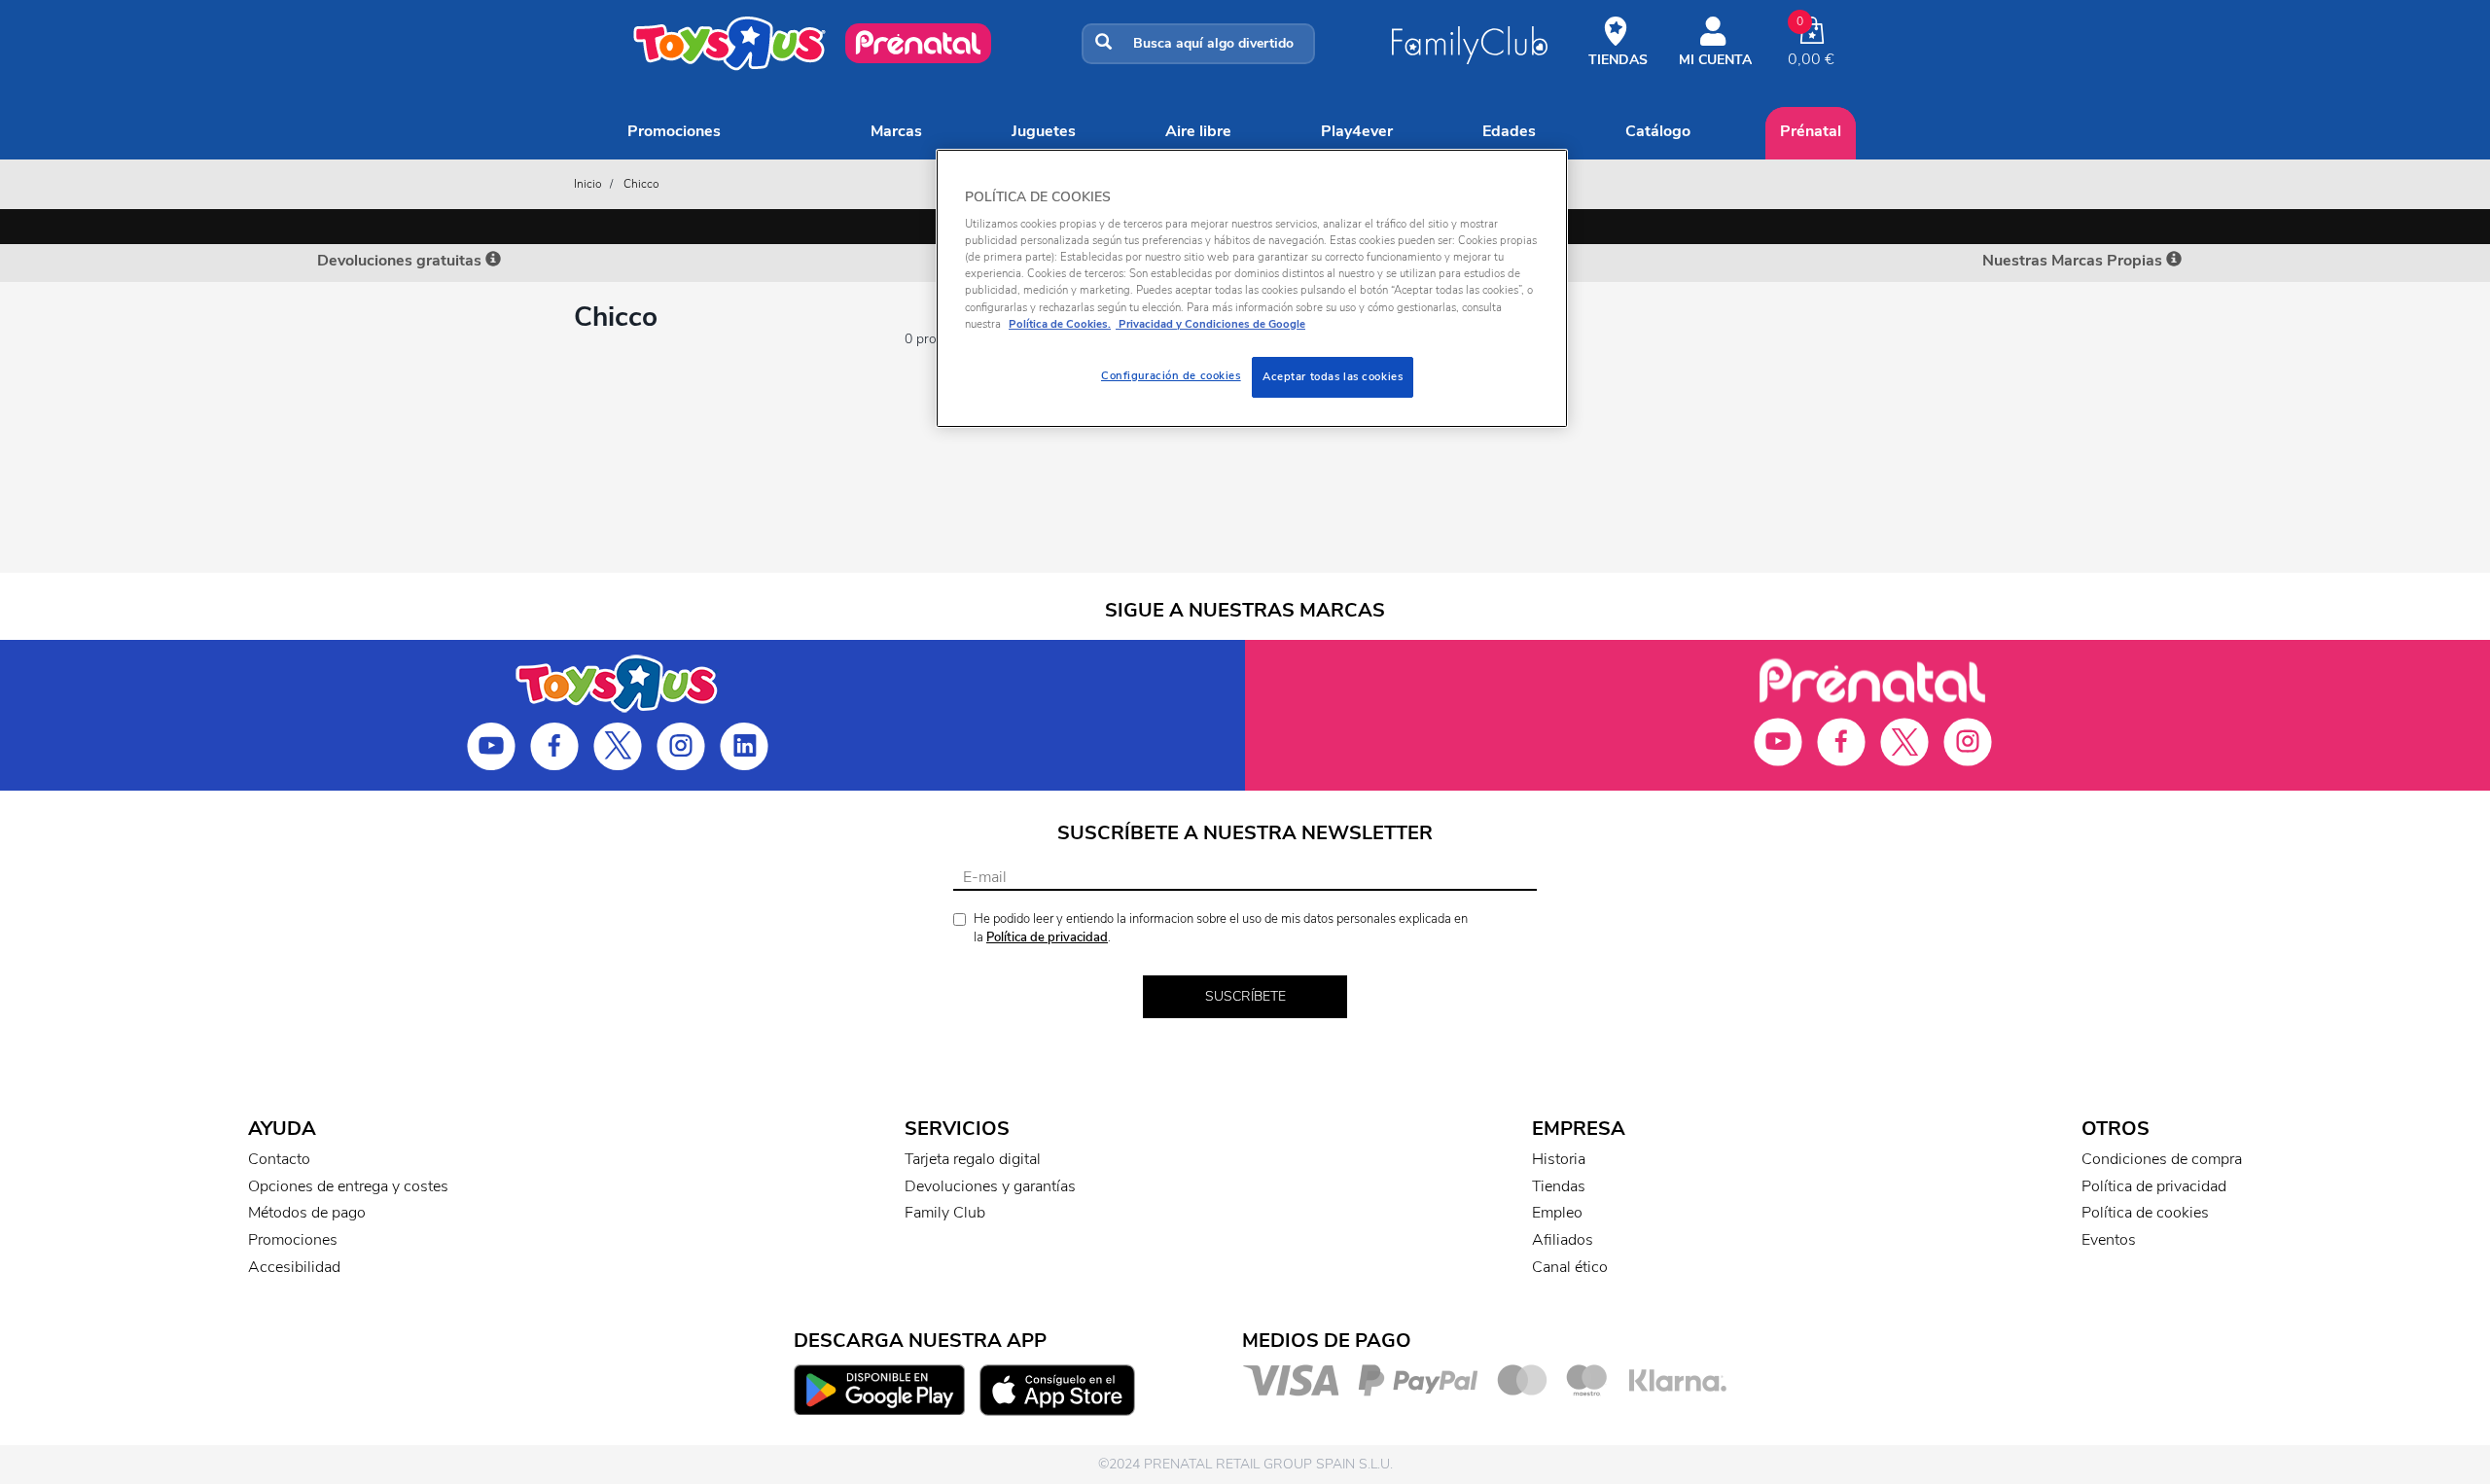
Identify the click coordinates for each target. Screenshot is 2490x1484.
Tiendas (1559, 1186)
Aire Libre (1198, 131)
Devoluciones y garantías (990, 1186)
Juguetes (1044, 131)
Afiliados (1563, 1240)
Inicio (588, 184)
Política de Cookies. (1060, 324)
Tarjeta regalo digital (973, 1159)
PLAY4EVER (1357, 131)
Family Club (945, 1213)
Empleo (1557, 1213)
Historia (1559, 1159)
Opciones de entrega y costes (348, 1186)
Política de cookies (2145, 1213)
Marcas (896, 131)
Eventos (2109, 1240)
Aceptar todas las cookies (1333, 376)
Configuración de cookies (1171, 375)
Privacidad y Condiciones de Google (1210, 324)
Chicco (641, 184)
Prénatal (1811, 131)
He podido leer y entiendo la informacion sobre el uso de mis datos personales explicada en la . (1221, 928)
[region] (1252, 288)
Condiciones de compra (2162, 1159)
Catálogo (1658, 131)
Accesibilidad (294, 1267)
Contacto (279, 1159)
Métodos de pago (307, 1213)
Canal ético (1570, 1267)
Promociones (674, 131)
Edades (1509, 131)
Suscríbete (1245, 996)
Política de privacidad (1047, 937)
